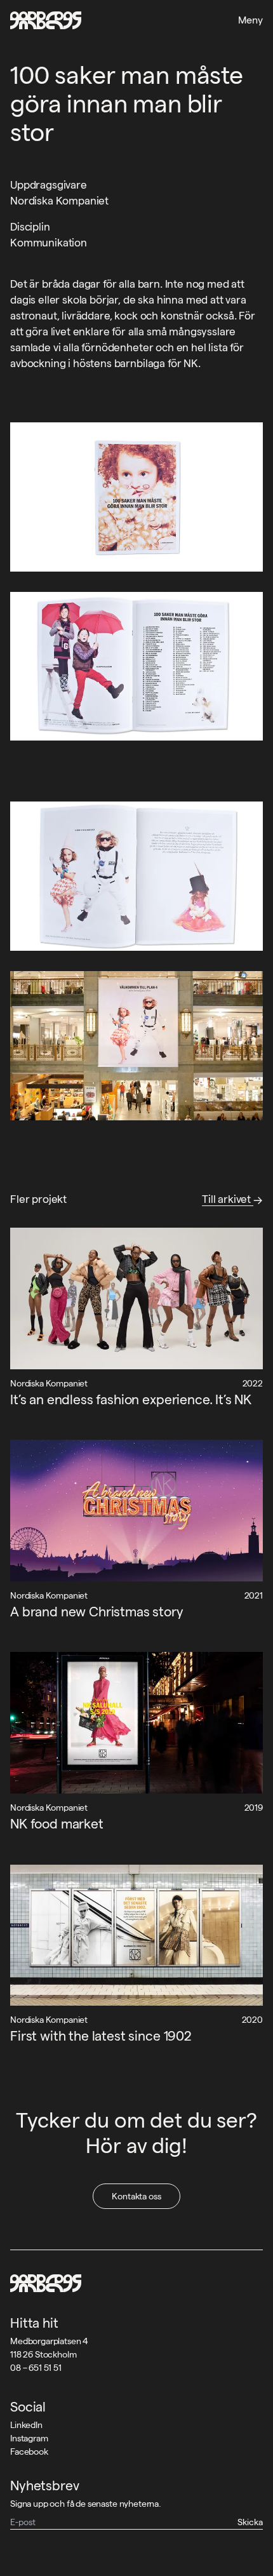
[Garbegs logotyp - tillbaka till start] (46, 20)
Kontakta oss (136, 2196)
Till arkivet (228, 1199)
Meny (250, 20)
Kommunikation (49, 243)
